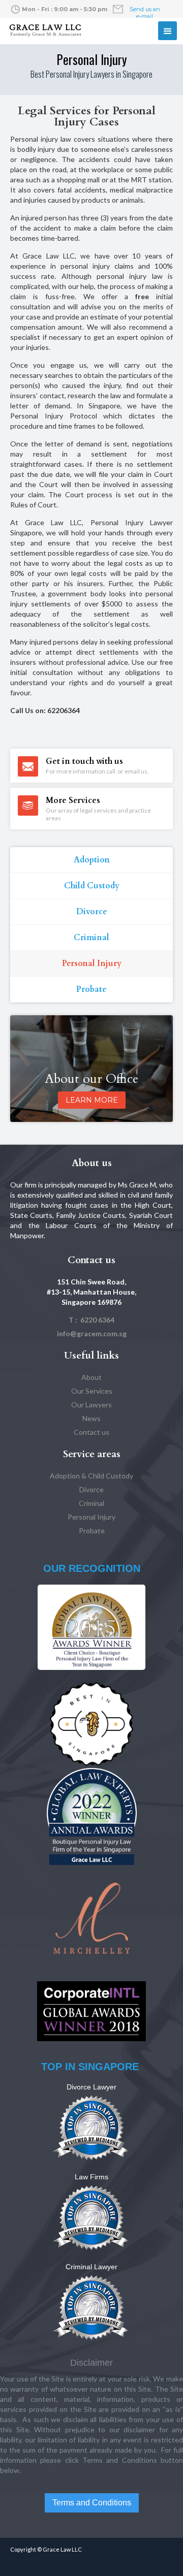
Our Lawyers (91, 1405)
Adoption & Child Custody (91, 1476)
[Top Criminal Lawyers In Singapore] (91, 2307)
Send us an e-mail (145, 13)
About (91, 1377)
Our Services (92, 1391)
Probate (91, 989)
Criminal (91, 938)
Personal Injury (92, 963)
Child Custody (92, 886)
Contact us (91, 1432)
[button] (167, 31)
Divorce (92, 912)
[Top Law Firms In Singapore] (91, 2217)
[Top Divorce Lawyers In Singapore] (91, 2127)
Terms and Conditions (92, 2503)
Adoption (92, 860)
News (91, 1418)
